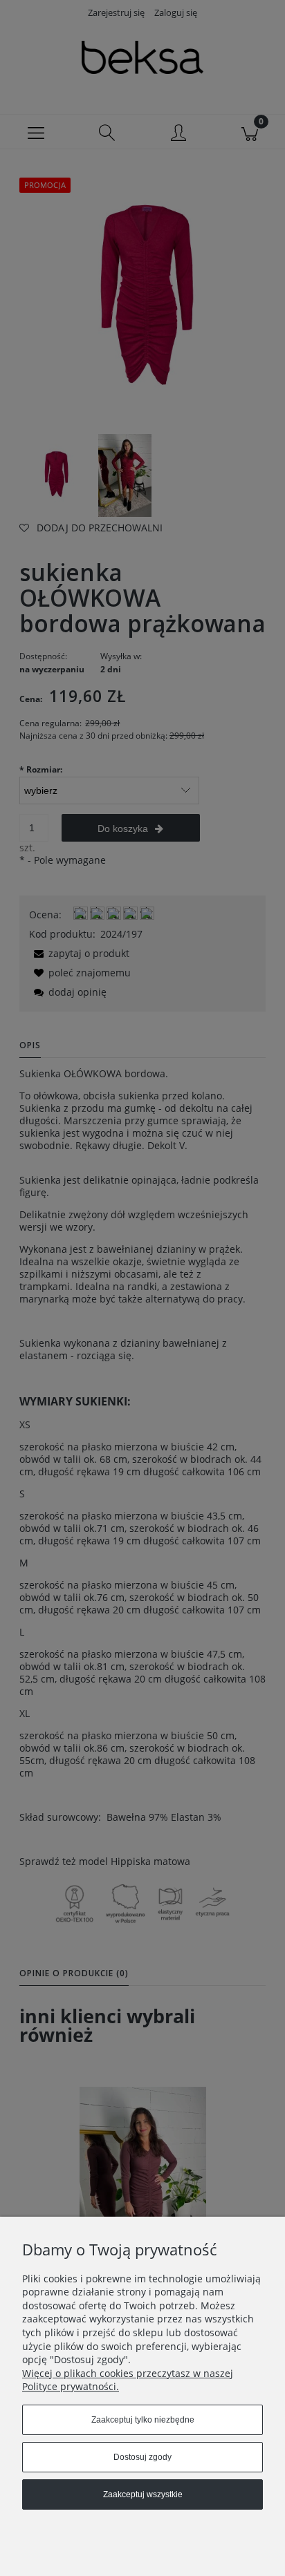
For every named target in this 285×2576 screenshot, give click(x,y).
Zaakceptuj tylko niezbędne (143, 2420)
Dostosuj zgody (142, 2457)
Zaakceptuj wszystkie (143, 2494)
